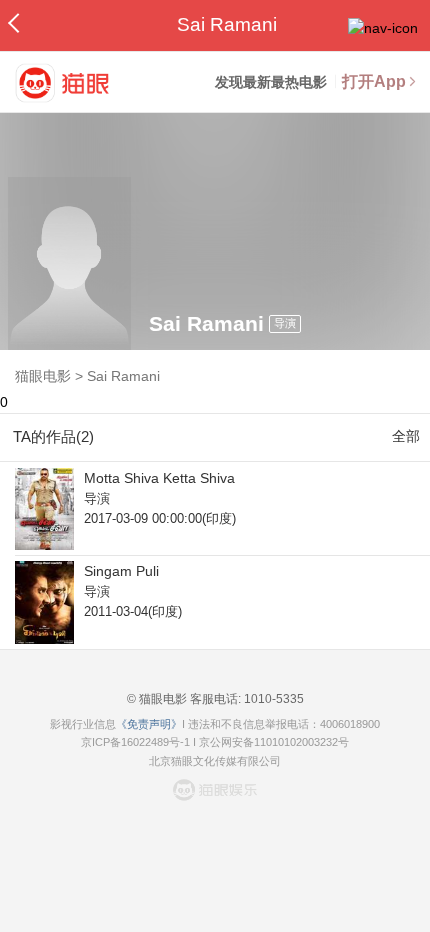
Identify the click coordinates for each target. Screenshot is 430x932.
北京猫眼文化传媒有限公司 (215, 761)
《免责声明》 (149, 724)
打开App (374, 81)
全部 (406, 436)
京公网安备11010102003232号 (274, 742)
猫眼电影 (43, 376)
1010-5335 (272, 699)
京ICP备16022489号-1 (135, 742)
